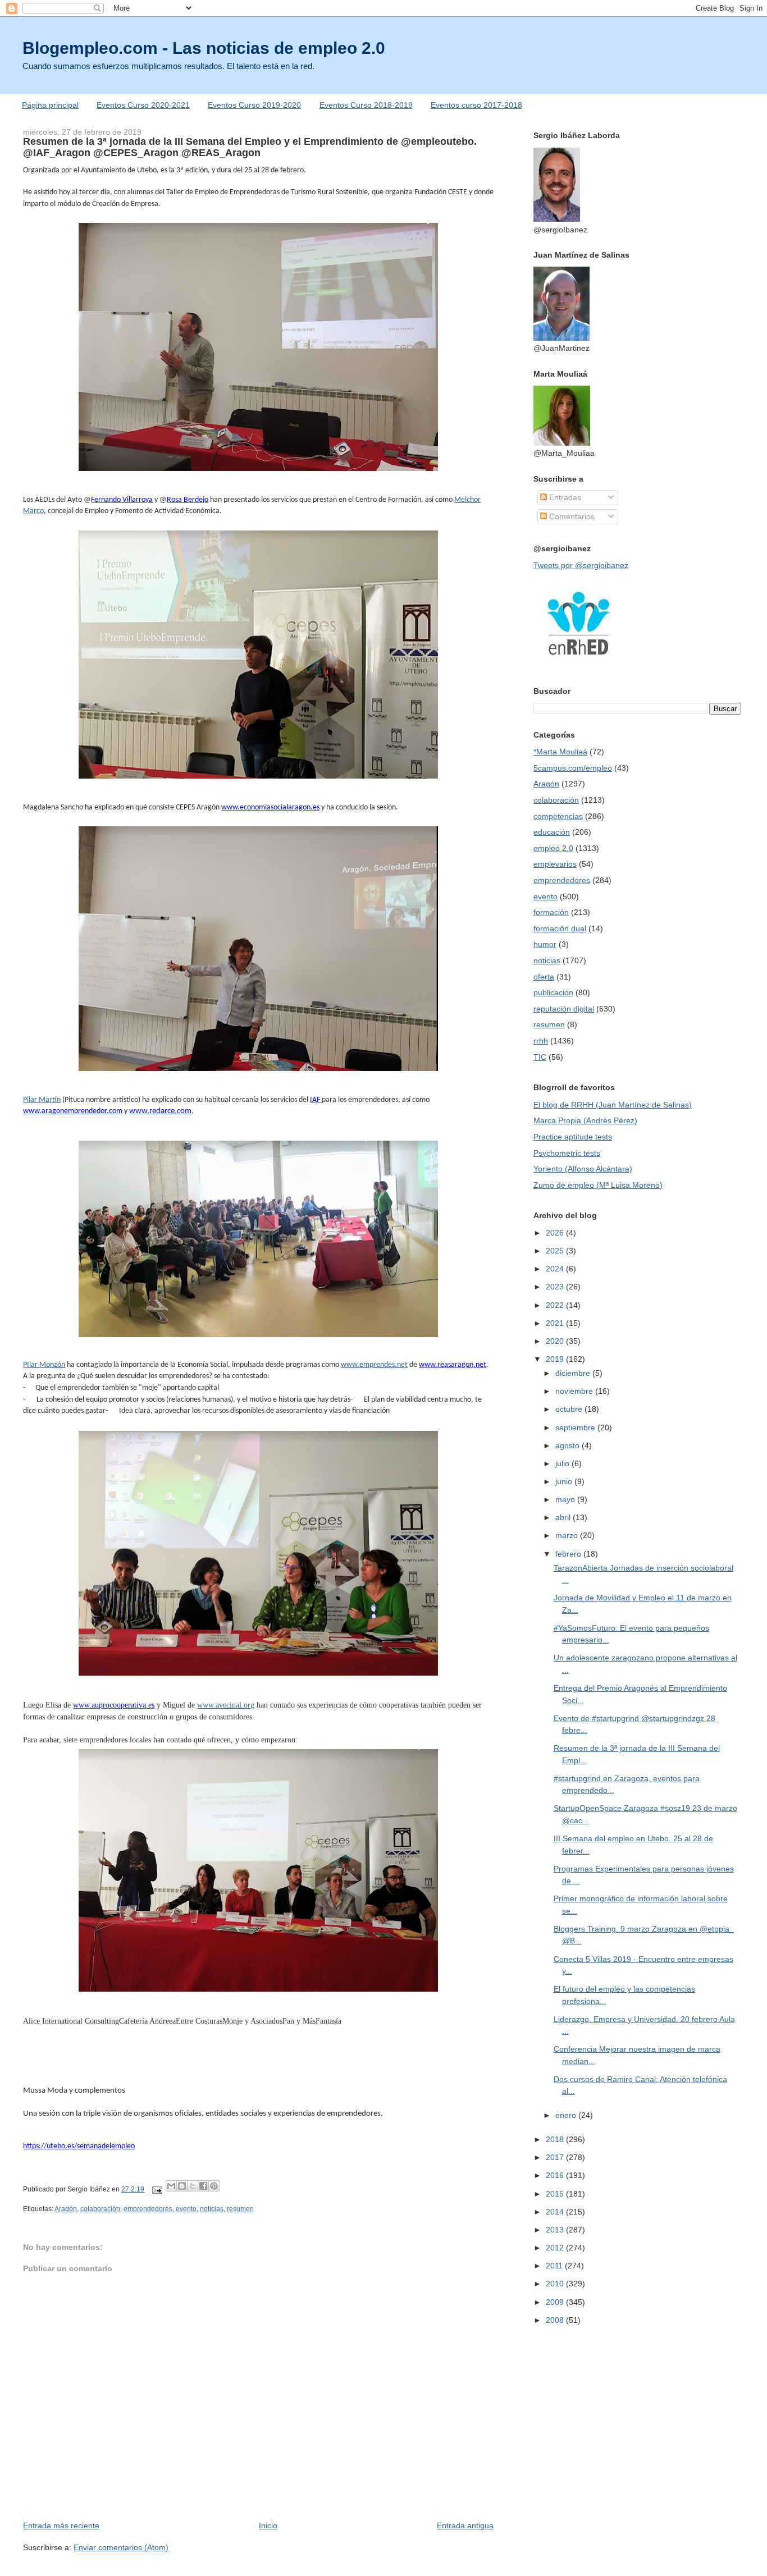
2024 (556, 1269)
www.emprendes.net (374, 1365)
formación (551, 912)
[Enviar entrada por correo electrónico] (156, 2189)
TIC (540, 1057)
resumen (240, 2209)
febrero (569, 1554)
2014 (556, 2212)
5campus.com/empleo (573, 768)
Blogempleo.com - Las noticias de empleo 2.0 (204, 48)
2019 (556, 1359)
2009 (556, 2302)
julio (563, 1463)
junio (565, 1481)
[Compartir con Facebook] (203, 2186)
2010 (556, 2284)
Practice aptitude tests (573, 1137)
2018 (556, 2139)
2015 (556, 2194)
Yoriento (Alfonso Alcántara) (583, 1169)
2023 (556, 1287)
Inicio (268, 2525)
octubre (570, 1409)
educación (552, 832)
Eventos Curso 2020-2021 (143, 105)
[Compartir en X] (193, 2186)
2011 (555, 2266)
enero (567, 2115)
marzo (568, 1535)
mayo (566, 1499)
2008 (556, 2320)
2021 (556, 1323)
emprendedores (148, 2209)
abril (564, 1517)
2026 (556, 1233)
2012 (556, 2248)
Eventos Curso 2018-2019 (366, 105)
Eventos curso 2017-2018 (476, 105)
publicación (553, 992)
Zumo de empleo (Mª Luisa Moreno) (598, 1185)
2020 (556, 1341)
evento (186, 2209)
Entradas (564, 497)
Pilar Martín (42, 1100)
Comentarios (571, 516)
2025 (556, 1251)
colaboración (100, 2209)
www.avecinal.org (226, 1705)
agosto (569, 1445)
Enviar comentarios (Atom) (121, 2547)
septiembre (576, 1427)
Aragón (66, 2209)
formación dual (560, 928)
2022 (556, 1305)
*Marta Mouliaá (560, 752)
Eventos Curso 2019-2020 (254, 105)
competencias (558, 816)
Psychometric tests (567, 1153)
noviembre (575, 1391)
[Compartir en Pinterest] (214, 2186)
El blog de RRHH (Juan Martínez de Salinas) (613, 1105)
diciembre (574, 1373)
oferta (544, 977)
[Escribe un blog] (182, 2186)
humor (545, 944)
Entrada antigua (465, 2525)
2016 (556, 2175)
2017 (556, 2157)
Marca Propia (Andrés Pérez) (585, 1120)
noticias (212, 2209)
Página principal (50, 105)
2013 (556, 2230)
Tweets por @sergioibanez (581, 565)
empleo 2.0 (553, 848)
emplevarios (555, 864)
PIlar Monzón (44, 1365)
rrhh (541, 1041)
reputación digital (564, 1009)
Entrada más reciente (61, 2525)
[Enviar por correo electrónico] (171, 2186)
